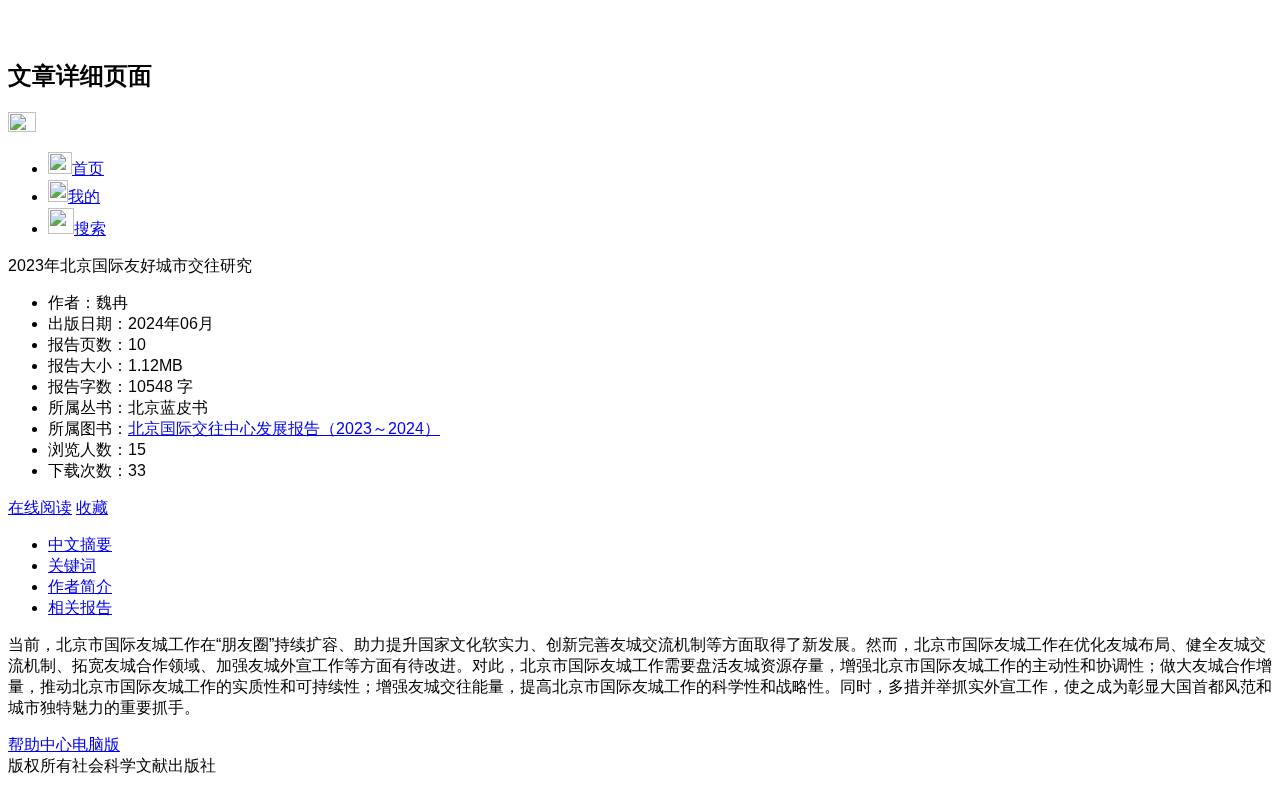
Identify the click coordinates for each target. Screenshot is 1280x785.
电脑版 (96, 744)
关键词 (72, 565)
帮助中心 (40, 744)
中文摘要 (80, 544)
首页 (88, 168)
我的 (84, 196)
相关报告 (80, 607)
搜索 (90, 228)
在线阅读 (40, 507)
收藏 (92, 507)
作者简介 (80, 586)
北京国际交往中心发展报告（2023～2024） (284, 428)
